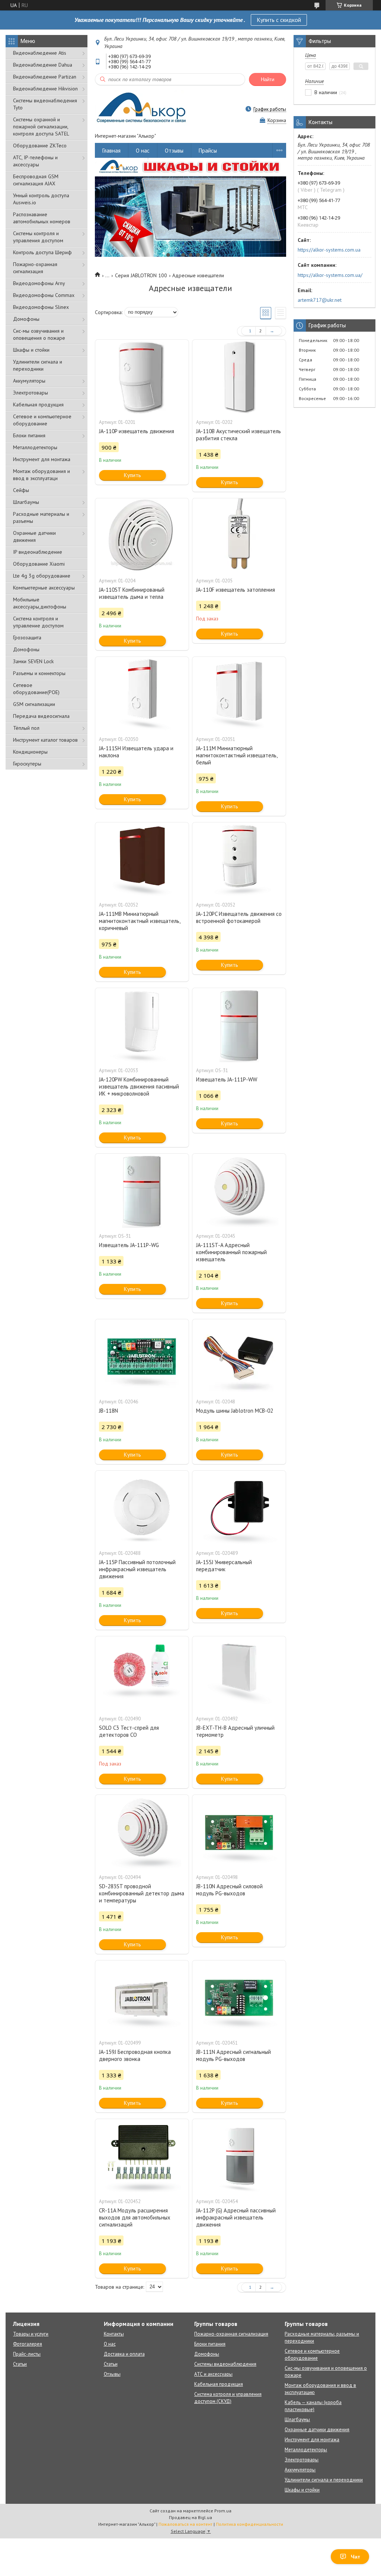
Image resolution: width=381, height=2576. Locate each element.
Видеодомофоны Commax (44, 295)
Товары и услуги (31, 2334)
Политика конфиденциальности (249, 2524)
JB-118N (108, 1411)
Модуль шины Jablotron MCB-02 (235, 1411)
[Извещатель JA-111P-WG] (142, 1191)
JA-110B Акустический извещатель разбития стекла (238, 435)
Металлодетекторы (35, 447)
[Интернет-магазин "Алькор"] (142, 109)
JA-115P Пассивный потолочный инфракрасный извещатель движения (137, 1569)
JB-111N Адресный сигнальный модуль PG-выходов (233, 2055)
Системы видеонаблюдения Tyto (45, 104)
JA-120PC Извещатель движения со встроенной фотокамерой (239, 917)
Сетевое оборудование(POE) (36, 689)
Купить (132, 475)
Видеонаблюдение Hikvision (45, 89)
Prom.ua (223, 2511)
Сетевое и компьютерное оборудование (42, 420)
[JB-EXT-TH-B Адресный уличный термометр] (239, 1674)
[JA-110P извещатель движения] (142, 377)
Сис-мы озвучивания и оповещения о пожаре (39, 334)
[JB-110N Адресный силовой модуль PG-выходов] (239, 1832)
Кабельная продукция (38, 405)
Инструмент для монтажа (42, 459)
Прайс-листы (27, 2354)
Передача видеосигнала (41, 716)
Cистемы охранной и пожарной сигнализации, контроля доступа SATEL (41, 127)
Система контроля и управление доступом (38, 622)
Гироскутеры (27, 764)
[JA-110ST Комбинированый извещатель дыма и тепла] (142, 536)
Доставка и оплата (124, 2354)
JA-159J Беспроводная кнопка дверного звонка (135, 2055)
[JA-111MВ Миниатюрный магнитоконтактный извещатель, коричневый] (142, 860)
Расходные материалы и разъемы (41, 517)
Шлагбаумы (26, 502)
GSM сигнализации (34, 704)
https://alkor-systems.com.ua (329, 250)
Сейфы (21, 490)
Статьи (20, 2364)
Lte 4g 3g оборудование (42, 576)
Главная (111, 151)
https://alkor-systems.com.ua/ (330, 275)
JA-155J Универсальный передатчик (224, 1566)
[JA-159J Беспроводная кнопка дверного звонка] (142, 1998)
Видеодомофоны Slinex (41, 307)
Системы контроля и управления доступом (38, 237)
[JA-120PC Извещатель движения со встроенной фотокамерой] (239, 860)
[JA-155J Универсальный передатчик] (239, 1508)
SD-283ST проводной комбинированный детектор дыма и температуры (142, 1893)
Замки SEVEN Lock (33, 661)
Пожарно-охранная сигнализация (35, 268)
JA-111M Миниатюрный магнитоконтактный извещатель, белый (237, 755)
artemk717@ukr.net (320, 300)
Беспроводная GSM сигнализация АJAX (36, 180)
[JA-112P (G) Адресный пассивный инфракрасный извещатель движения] (239, 2156)
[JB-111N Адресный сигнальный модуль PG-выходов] (239, 1998)
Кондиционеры (30, 752)
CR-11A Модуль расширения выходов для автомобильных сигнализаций (135, 2217)
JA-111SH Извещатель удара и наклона (136, 752)
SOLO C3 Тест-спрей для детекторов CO (129, 1731)
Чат (356, 2557)
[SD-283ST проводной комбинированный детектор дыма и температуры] (142, 1832)
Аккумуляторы (29, 381)
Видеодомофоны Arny (39, 283)
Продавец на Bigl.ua (190, 2517)
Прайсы (208, 151)
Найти (268, 79)
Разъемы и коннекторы (39, 673)
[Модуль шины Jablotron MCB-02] (239, 1356)
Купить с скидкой (279, 20)
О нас (143, 151)
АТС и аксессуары (213, 2374)
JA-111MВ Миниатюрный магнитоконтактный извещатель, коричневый (140, 921)
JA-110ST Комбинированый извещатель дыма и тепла (132, 593)
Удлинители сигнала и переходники (38, 365)
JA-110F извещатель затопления (236, 590)
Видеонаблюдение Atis (40, 53)
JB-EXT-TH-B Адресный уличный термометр (235, 1731)
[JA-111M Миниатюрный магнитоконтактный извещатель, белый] (239, 694)
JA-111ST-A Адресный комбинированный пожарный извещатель (231, 1252)
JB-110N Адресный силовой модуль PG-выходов (229, 1890)
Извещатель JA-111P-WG (129, 1245)
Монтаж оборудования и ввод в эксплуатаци (41, 475)
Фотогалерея (28, 2344)
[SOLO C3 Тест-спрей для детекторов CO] (142, 1674)
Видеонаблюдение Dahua (43, 65)
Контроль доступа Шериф (42, 252)
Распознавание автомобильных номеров (42, 218)
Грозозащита (27, 637)
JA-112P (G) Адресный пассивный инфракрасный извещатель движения (236, 2217)
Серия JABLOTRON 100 (141, 275)
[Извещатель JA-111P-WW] (239, 1025)
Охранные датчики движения (34, 536)
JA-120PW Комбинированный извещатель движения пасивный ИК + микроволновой (139, 1086)
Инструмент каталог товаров (45, 740)
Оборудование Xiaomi (39, 564)
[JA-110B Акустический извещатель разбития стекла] (239, 377)
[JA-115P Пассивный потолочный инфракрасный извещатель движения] (142, 1508)
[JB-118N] (142, 1356)
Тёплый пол (26, 728)
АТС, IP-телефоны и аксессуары (35, 161)
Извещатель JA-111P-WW (227, 1079)
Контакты (114, 2334)
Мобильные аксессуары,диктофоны (40, 603)
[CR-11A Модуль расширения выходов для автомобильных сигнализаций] (142, 2156)
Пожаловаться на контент (185, 2524)
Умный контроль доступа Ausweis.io (41, 199)
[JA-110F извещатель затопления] (239, 536)
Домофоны (26, 319)
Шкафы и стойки (31, 350)
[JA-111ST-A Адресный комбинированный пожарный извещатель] (239, 1191)
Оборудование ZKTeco (40, 146)
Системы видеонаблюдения (225, 2364)
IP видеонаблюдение (38, 552)
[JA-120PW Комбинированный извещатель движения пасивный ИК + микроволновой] (142, 1025)
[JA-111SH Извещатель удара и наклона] (142, 694)
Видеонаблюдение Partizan (45, 77)
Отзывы (174, 151)
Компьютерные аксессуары (44, 588)
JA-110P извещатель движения (137, 431)
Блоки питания (29, 435)
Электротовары (31, 393)
